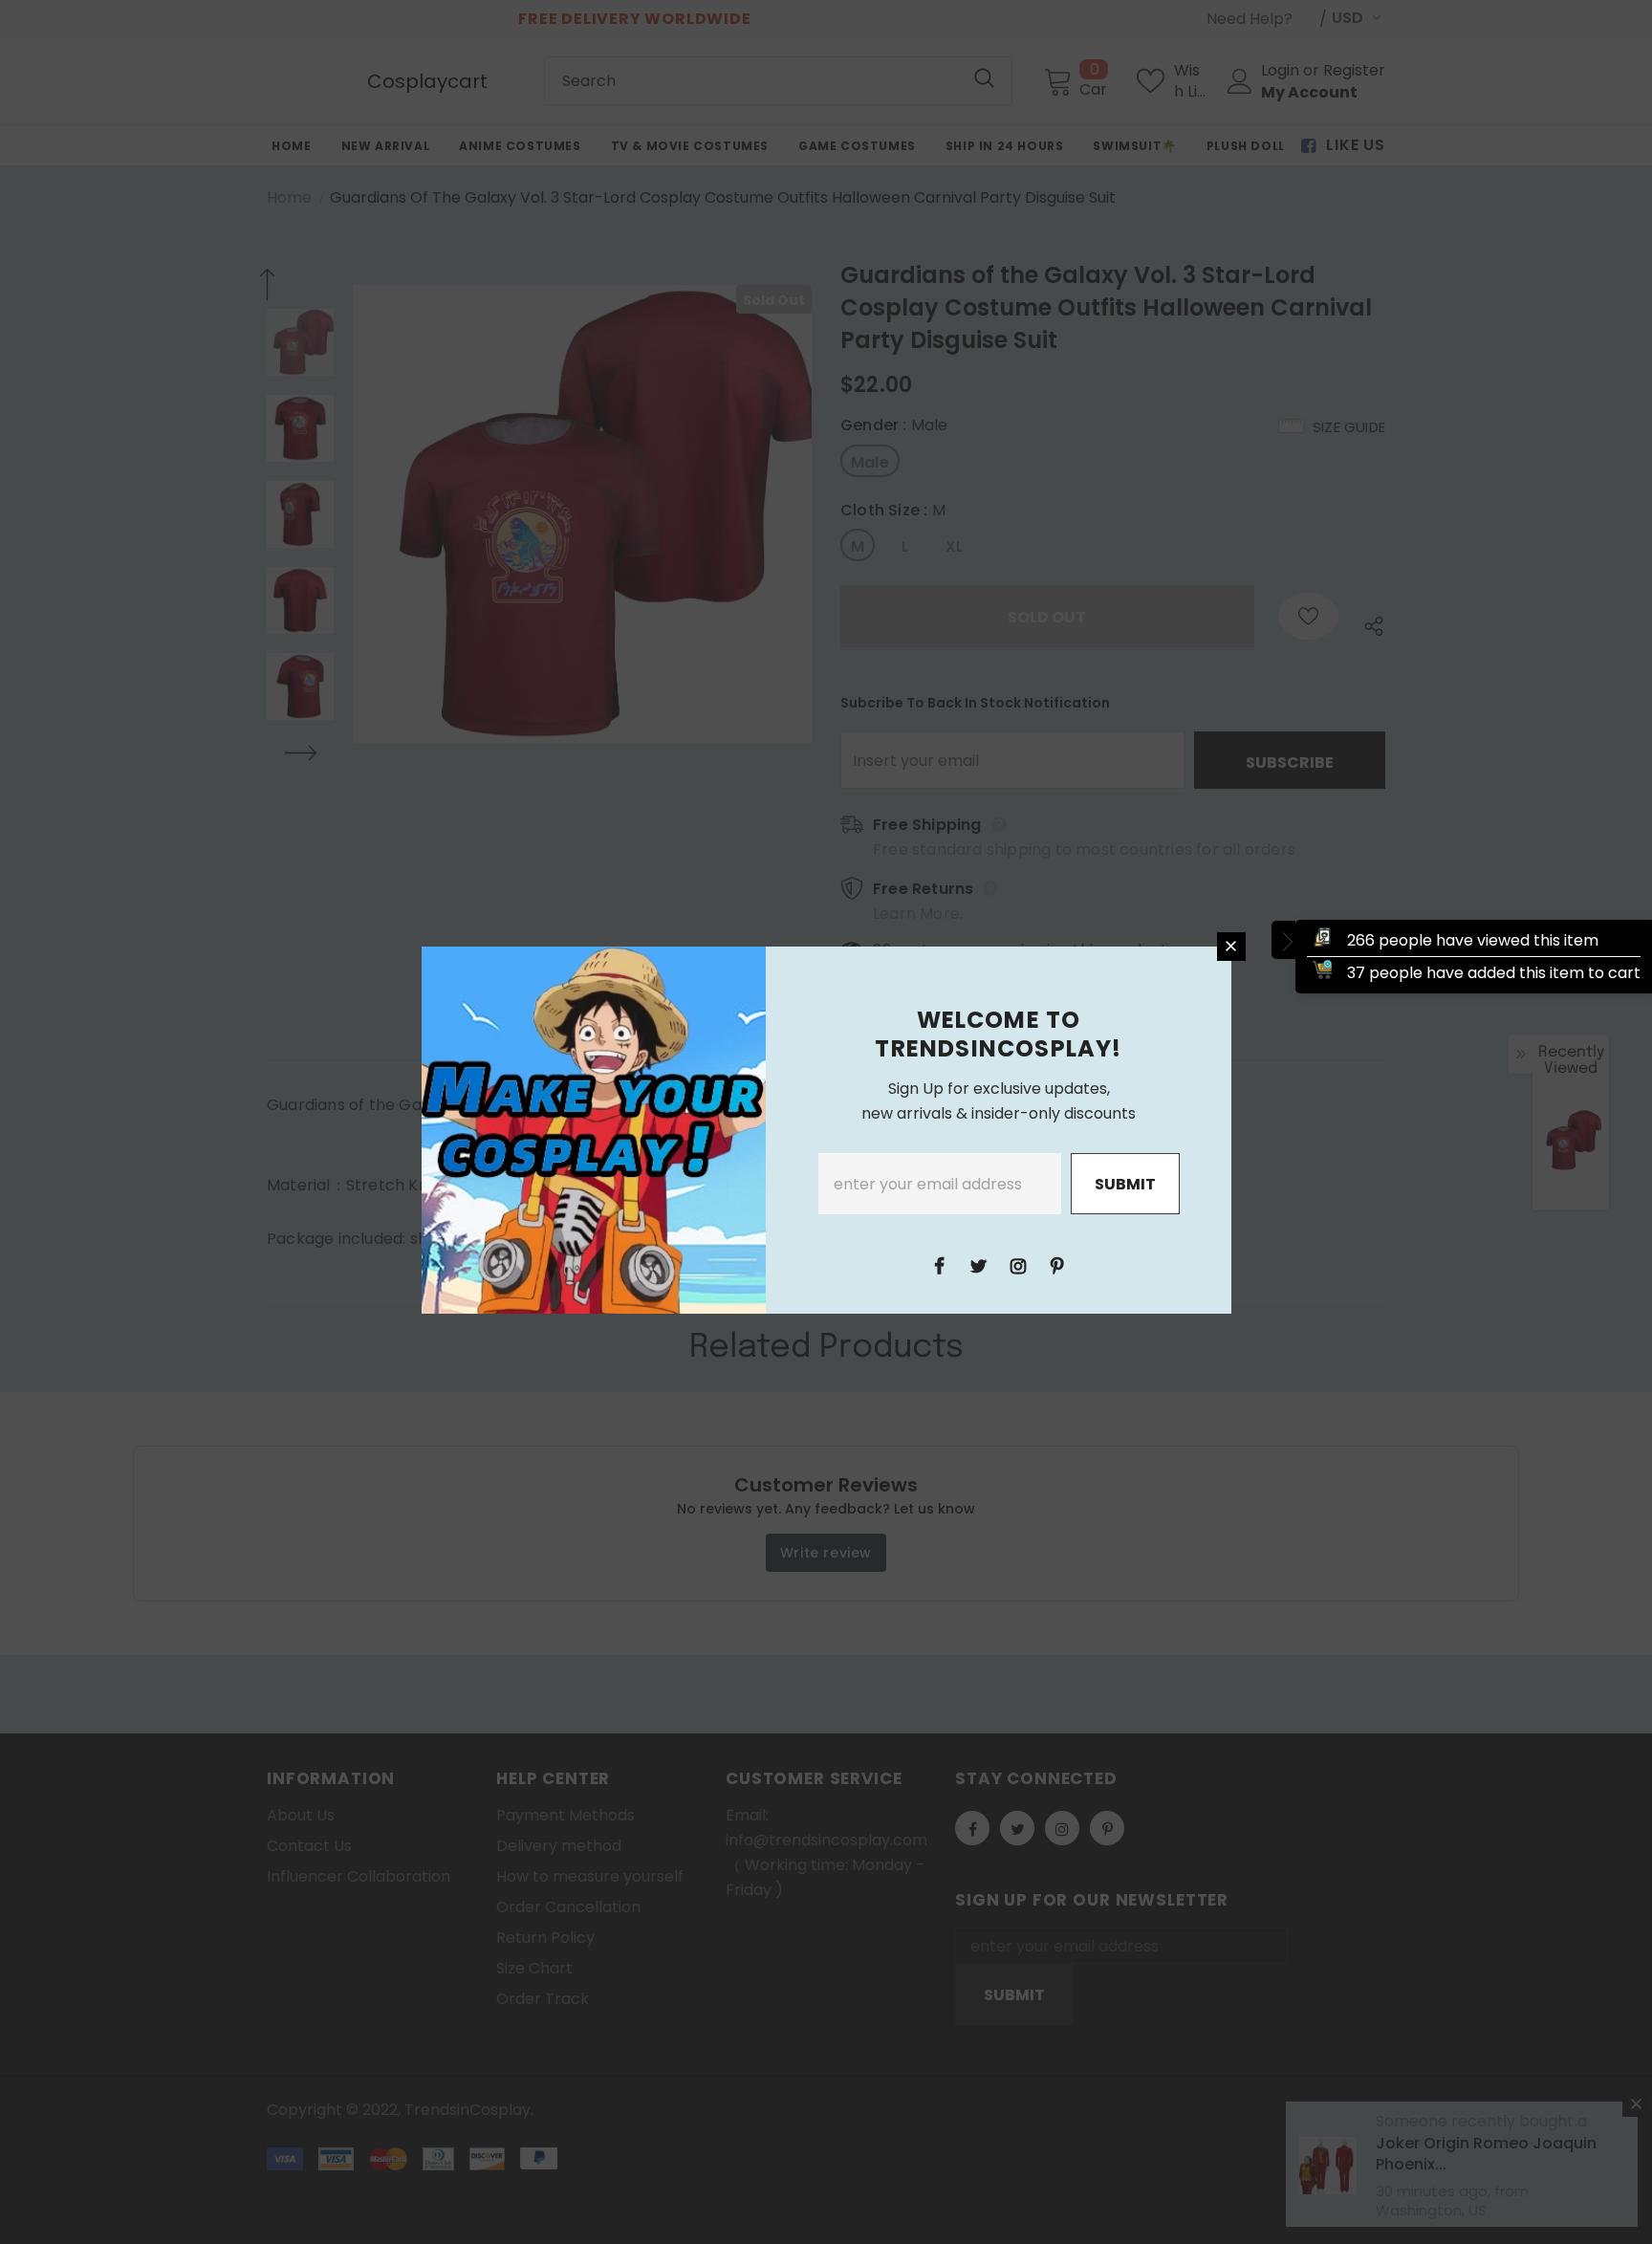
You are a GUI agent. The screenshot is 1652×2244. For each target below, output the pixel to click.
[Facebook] (940, 1265)
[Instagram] (1018, 1265)
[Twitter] (979, 1265)
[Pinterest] (1057, 1265)
